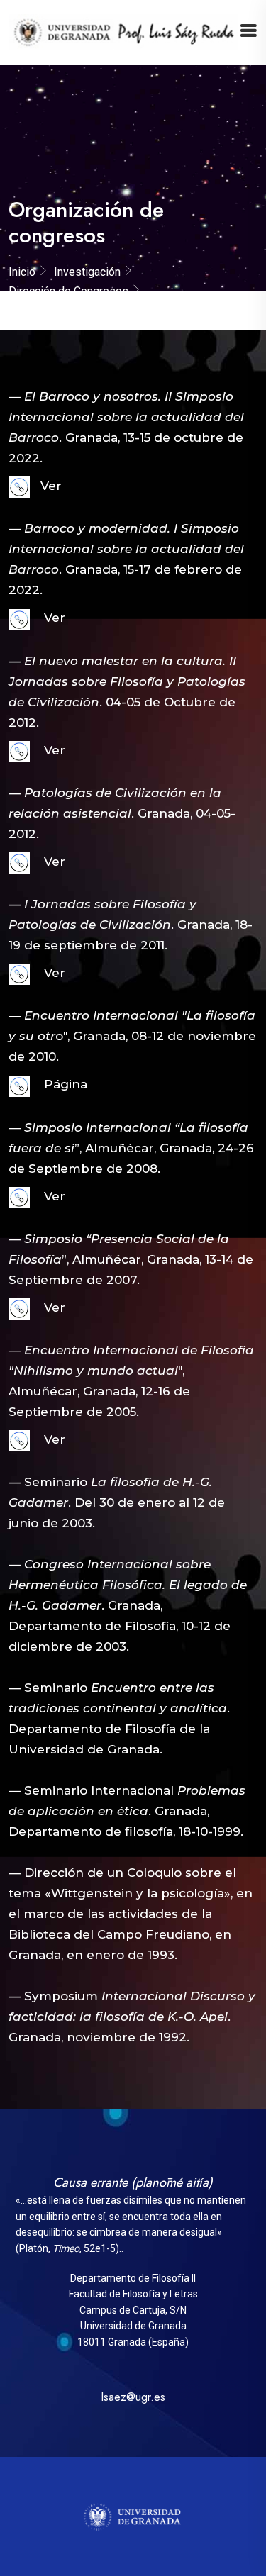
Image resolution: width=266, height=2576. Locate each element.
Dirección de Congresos (68, 291)
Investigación (87, 272)
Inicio (22, 272)
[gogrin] (124, 31)
